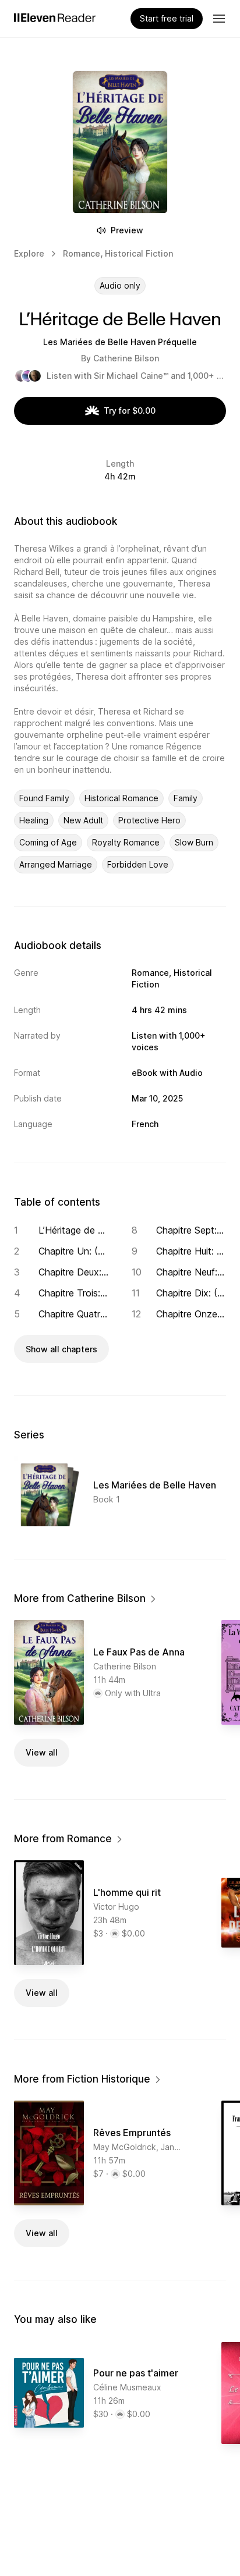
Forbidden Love (138, 864)
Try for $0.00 (130, 411)
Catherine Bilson (126, 358)
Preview (127, 230)
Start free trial (167, 18)
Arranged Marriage (56, 864)
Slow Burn (194, 842)
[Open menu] (219, 19)
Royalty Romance (126, 842)
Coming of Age (48, 842)
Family (186, 798)
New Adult (83, 820)
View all (42, 1752)
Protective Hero (149, 820)
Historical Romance (121, 798)
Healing (34, 820)
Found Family (44, 798)
